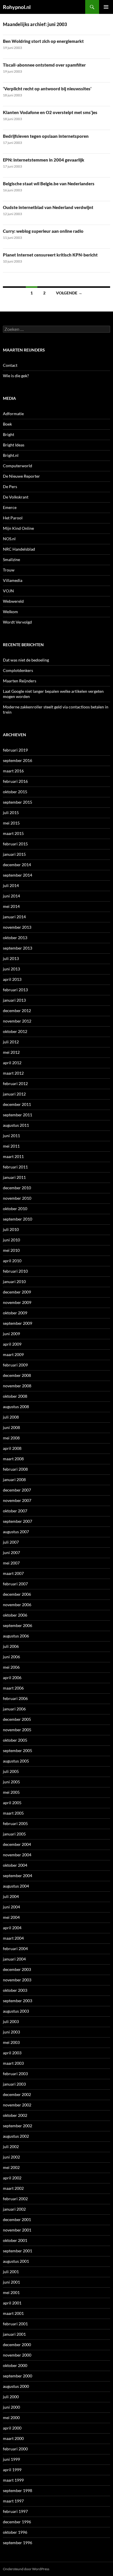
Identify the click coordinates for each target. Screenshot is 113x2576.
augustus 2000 (16, 2386)
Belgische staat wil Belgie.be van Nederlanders (49, 184)
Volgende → (69, 293)
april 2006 (12, 1678)
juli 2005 (11, 1771)
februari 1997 (15, 2511)
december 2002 (17, 2094)
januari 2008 (14, 1480)
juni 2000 (11, 2407)
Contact (10, 365)
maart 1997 (13, 2501)
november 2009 (17, 1302)
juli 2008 (11, 1417)
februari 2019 (15, 750)
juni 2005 (11, 1782)
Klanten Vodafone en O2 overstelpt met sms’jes (50, 112)
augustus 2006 (16, 1636)
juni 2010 (11, 1240)
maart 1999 (13, 2480)
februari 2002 (15, 2199)
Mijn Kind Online (18, 528)
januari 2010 (14, 1281)
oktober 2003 (15, 1990)
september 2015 (18, 802)
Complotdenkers (18, 670)
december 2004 (17, 1844)
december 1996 (17, 2522)
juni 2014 (11, 896)
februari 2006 (15, 1698)
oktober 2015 (15, 792)
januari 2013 (14, 1000)
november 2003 (17, 1980)
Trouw (9, 570)
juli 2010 (11, 1229)
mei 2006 (11, 1667)
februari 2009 (15, 1365)
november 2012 (17, 1021)
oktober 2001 (15, 2240)
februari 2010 (15, 1271)
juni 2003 (11, 2032)
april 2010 (12, 1261)
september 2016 (18, 760)
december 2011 (17, 1104)
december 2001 (17, 2219)
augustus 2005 (16, 1761)
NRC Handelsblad (19, 549)
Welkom (10, 612)
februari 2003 (15, 2074)
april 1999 (12, 2470)
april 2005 (12, 1803)
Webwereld (13, 601)
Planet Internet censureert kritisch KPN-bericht (50, 255)
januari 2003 (14, 2084)
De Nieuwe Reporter (21, 476)
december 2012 (17, 1011)
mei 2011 (11, 1146)
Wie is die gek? (16, 376)
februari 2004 (15, 1949)
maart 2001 (13, 2313)
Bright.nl (11, 455)
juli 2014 (11, 885)
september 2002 (18, 2126)
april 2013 (12, 979)
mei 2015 (11, 823)
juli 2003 (11, 2021)
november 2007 (17, 1500)
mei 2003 (11, 2042)
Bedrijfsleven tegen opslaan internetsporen (46, 136)
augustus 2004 (16, 1886)
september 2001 (18, 2251)
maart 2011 (13, 1156)
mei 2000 (11, 2417)
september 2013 (18, 948)
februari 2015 (15, 844)
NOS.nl (9, 539)
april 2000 (12, 2428)
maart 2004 (13, 1938)
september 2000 (18, 2376)
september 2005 (18, 1750)
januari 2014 (14, 917)
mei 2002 (11, 2167)
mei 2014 (11, 906)
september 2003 (18, 2001)
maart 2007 (13, 1573)
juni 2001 (11, 2282)
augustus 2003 (16, 2011)
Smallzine (11, 559)
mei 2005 (11, 1792)
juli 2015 (11, 812)
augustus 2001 (16, 2261)
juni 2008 (11, 1427)
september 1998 (18, 2490)
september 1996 (18, 2543)
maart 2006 (13, 1688)
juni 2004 (11, 1907)
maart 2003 (13, 2063)
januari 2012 (14, 1094)
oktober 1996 (15, 2532)
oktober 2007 (15, 1511)
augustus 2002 (16, 2136)
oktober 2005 (15, 1740)
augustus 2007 (16, 1532)
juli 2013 (11, 958)
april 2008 (12, 1448)
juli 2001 (11, 2272)
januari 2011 (14, 1177)
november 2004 (17, 1855)
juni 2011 (11, 1136)
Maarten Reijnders (20, 681)
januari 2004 (14, 1959)
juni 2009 (11, 1334)
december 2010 (17, 1188)
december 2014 (17, 865)
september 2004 (18, 1876)
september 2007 (18, 1521)
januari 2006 (14, 1709)
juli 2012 (11, 1042)
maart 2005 (13, 1813)
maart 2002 (13, 2188)
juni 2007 (11, 1552)
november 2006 (17, 1605)
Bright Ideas (14, 445)
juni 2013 (11, 969)
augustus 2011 (16, 1125)
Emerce (10, 507)
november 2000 (17, 2355)
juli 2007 (11, 1542)
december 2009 (17, 1292)
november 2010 (17, 1198)
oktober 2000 (15, 2365)
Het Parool (13, 518)
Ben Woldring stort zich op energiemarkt (43, 41)
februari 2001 (15, 2324)
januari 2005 (14, 1834)
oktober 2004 (15, 1865)
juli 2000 (11, 2397)
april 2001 (12, 2303)
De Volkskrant (16, 497)
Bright (9, 434)
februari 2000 (15, 2449)
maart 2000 (13, 2438)
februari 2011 (15, 1167)
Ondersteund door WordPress (26, 2569)
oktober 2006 (15, 1615)
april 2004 (12, 1928)
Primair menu (106, 7)
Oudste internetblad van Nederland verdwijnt (48, 207)
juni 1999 (11, 2459)
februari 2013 (15, 990)
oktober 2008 (15, 1396)
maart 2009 (13, 1354)
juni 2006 (11, 1657)
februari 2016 (15, 781)
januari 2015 (14, 854)
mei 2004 (11, 1917)
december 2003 (17, 1969)
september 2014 (18, 875)
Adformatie (13, 414)
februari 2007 (15, 1584)
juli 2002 (11, 2147)
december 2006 (17, 1594)
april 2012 (12, 1063)
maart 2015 (13, 833)
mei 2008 (11, 1438)
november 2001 (17, 2230)
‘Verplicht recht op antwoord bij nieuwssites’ (47, 89)
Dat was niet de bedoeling (26, 660)
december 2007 (17, 1490)
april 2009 (12, 1344)
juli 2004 (11, 1896)
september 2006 (18, 1625)
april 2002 (12, 2178)
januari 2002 (14, 2209)
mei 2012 (11, 1052)
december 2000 (17, 2345)
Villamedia (13, 580)
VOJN (8, 591)
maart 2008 (13, 1459)
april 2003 (12, 2053)
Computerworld (18, 466)
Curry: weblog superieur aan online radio (43, 231)
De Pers (10, 487)
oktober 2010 (15, 1209)
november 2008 (17, 1386)
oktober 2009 (15, 1313)
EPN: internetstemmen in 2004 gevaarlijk (44, 160)
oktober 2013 (15, 938)
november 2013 (17, 927)
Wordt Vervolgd (17, 622)
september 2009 (18, 1323)
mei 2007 (11, 1563)
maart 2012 (13, 1073)
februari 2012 (15, 1083)
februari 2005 (15, 1823)
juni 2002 (11, 2157)
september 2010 (18, 1219)
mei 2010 (11, 1250)
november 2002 (17, 2105)
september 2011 (18, 1115)
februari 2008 (15, 1469)
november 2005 (17, 1730)
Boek (7, 424)
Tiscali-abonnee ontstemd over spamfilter (44, 65)
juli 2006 (11, 1646)
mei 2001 (11, 2292)
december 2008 (17, 1375)
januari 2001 (14, 2334)
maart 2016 (13, 771)
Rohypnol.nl (17, 7)
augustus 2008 (16, 1407)
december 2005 (17, 1719)
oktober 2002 (15, 2115)
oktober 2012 (15, 1031)
